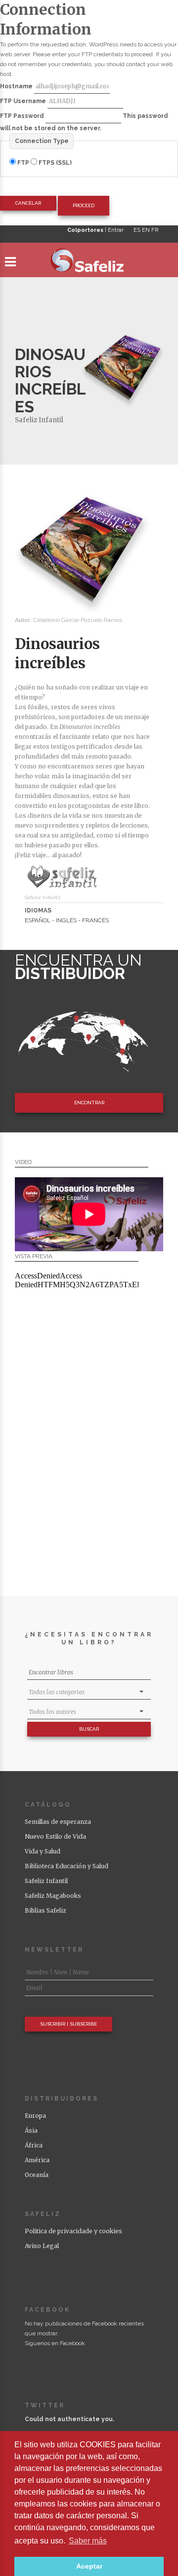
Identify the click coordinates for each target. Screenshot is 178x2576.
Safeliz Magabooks (53, 1896)
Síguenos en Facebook (55, 2343)
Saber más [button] (88, 2541)
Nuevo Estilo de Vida (55, 1836)
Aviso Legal (42, 2246)
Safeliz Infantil (39, 420)
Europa (35, 2116)
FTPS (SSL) (54, 163)
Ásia (31, 2130)
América (37, 2160)
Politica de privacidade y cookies (73, 2231)
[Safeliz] (89, 262)
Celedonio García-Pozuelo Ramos (78, 620)
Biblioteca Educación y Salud (67, 1866)
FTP (23, 163)
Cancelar (28, 203)
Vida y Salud (43, 1851)
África (34, 2145)
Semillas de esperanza (58, 1822)
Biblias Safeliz (45, 1910)
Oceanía (37, 2175)
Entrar (116, 230)
